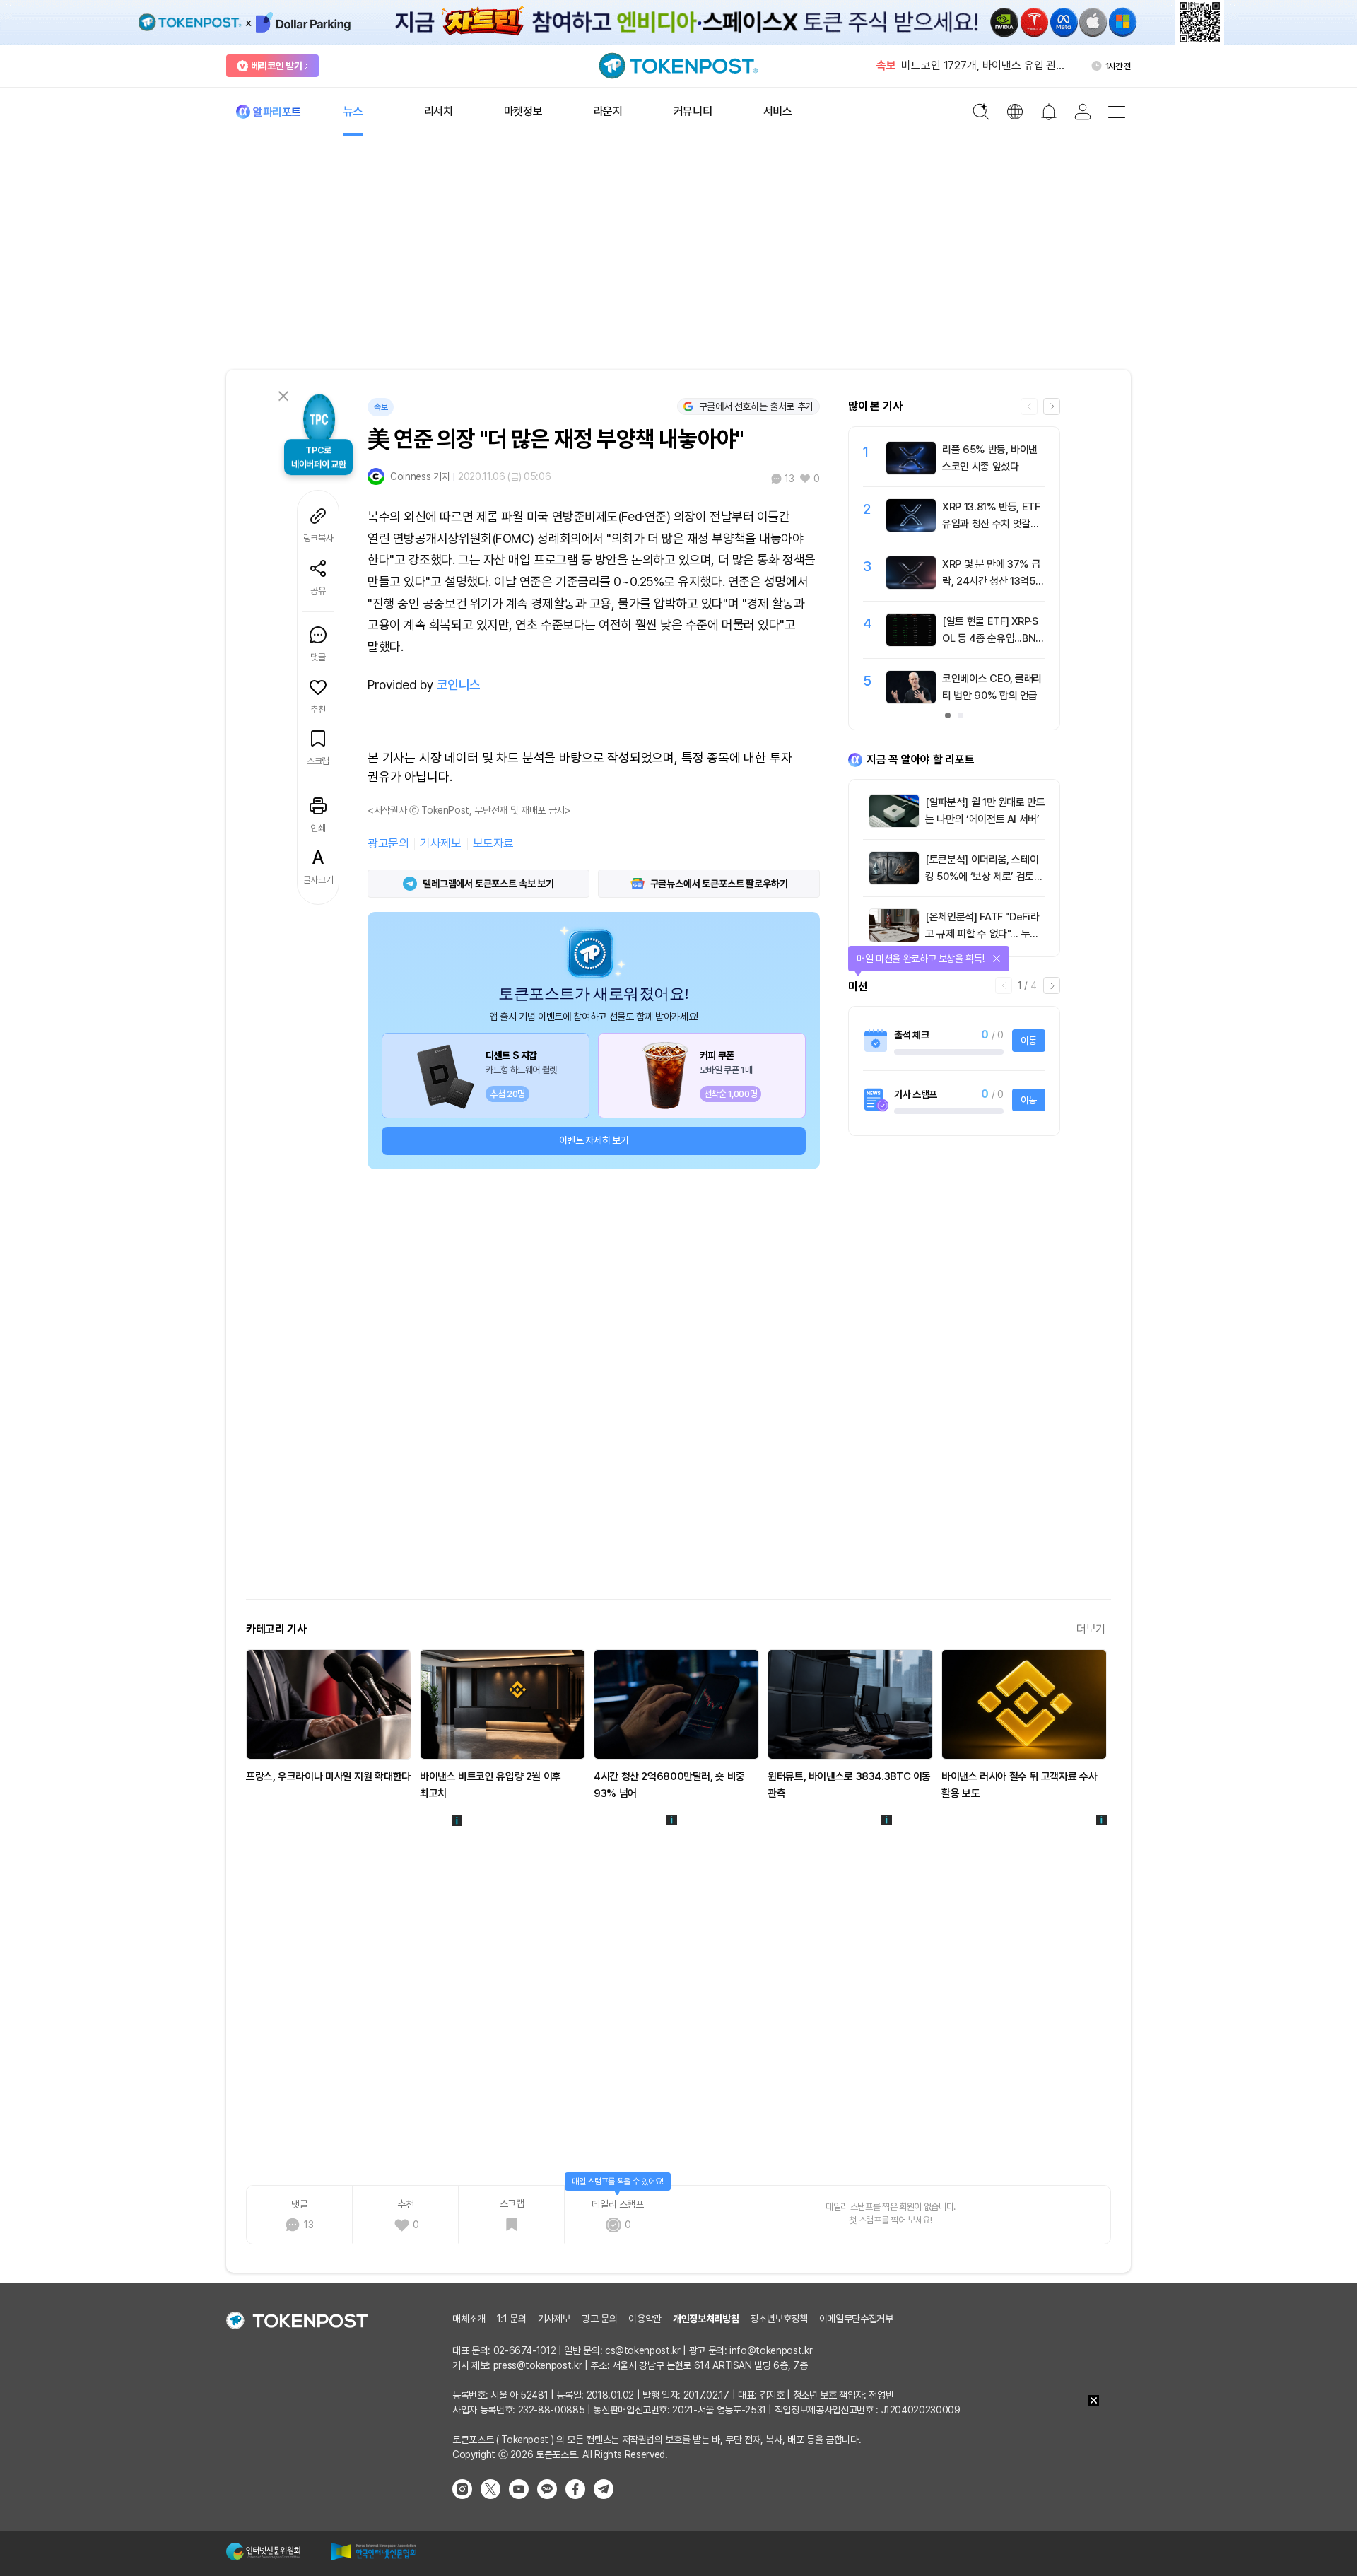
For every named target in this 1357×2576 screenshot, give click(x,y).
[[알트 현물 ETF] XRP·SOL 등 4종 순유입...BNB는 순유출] (911, 643)
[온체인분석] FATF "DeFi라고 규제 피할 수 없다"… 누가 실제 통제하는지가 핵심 (982, 934)
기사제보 (440, 843)
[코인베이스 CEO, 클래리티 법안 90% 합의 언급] (911, 700)
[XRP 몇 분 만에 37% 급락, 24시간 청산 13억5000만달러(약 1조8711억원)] (911, 585)
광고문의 (388, 843)
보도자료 (493, 843)
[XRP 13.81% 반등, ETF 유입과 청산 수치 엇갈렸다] (911, 528)
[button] (1052, 406)
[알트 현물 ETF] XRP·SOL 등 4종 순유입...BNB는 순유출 (992, 638)
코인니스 (459, 685)
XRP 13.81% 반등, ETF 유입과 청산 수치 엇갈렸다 (991, 524)
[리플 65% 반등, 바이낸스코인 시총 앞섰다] (911, 471)
